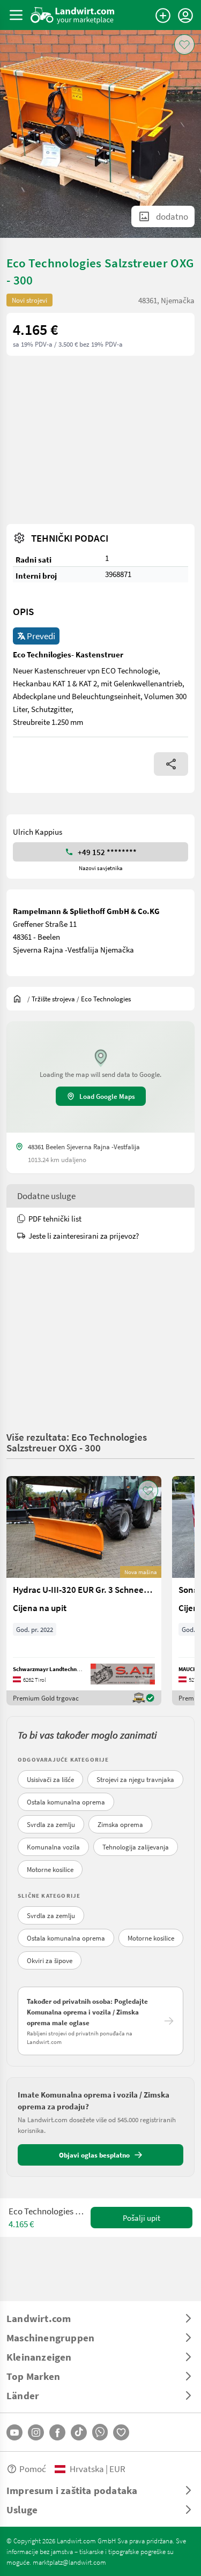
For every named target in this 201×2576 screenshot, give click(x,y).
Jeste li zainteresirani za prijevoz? (84, 1235)
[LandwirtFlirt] (121, 2432)
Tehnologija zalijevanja (136, 1847)
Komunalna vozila (53, 1847)
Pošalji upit (142, 2218)
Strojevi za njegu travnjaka (135, 1779)
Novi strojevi (29, 300)
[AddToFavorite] (184, 44)
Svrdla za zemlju (51, 1824)
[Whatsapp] (100, 2432)
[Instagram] (36, 2432)
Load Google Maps (107, 1096)
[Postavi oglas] (163, 16)
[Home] (73, 15)
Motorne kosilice (50, 1869)
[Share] (171, 764)
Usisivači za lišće (50, 1779)
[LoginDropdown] (185, 16)
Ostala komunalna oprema (66, 1802)
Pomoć (33, 2469)
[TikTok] (79, 2432)
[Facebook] (57, 2432)
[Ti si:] (20, 999)
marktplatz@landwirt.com (69, 2562)
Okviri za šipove (50, 1960)
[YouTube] (14, 2432)
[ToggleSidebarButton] (16, 15)
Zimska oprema (120, 1824)
